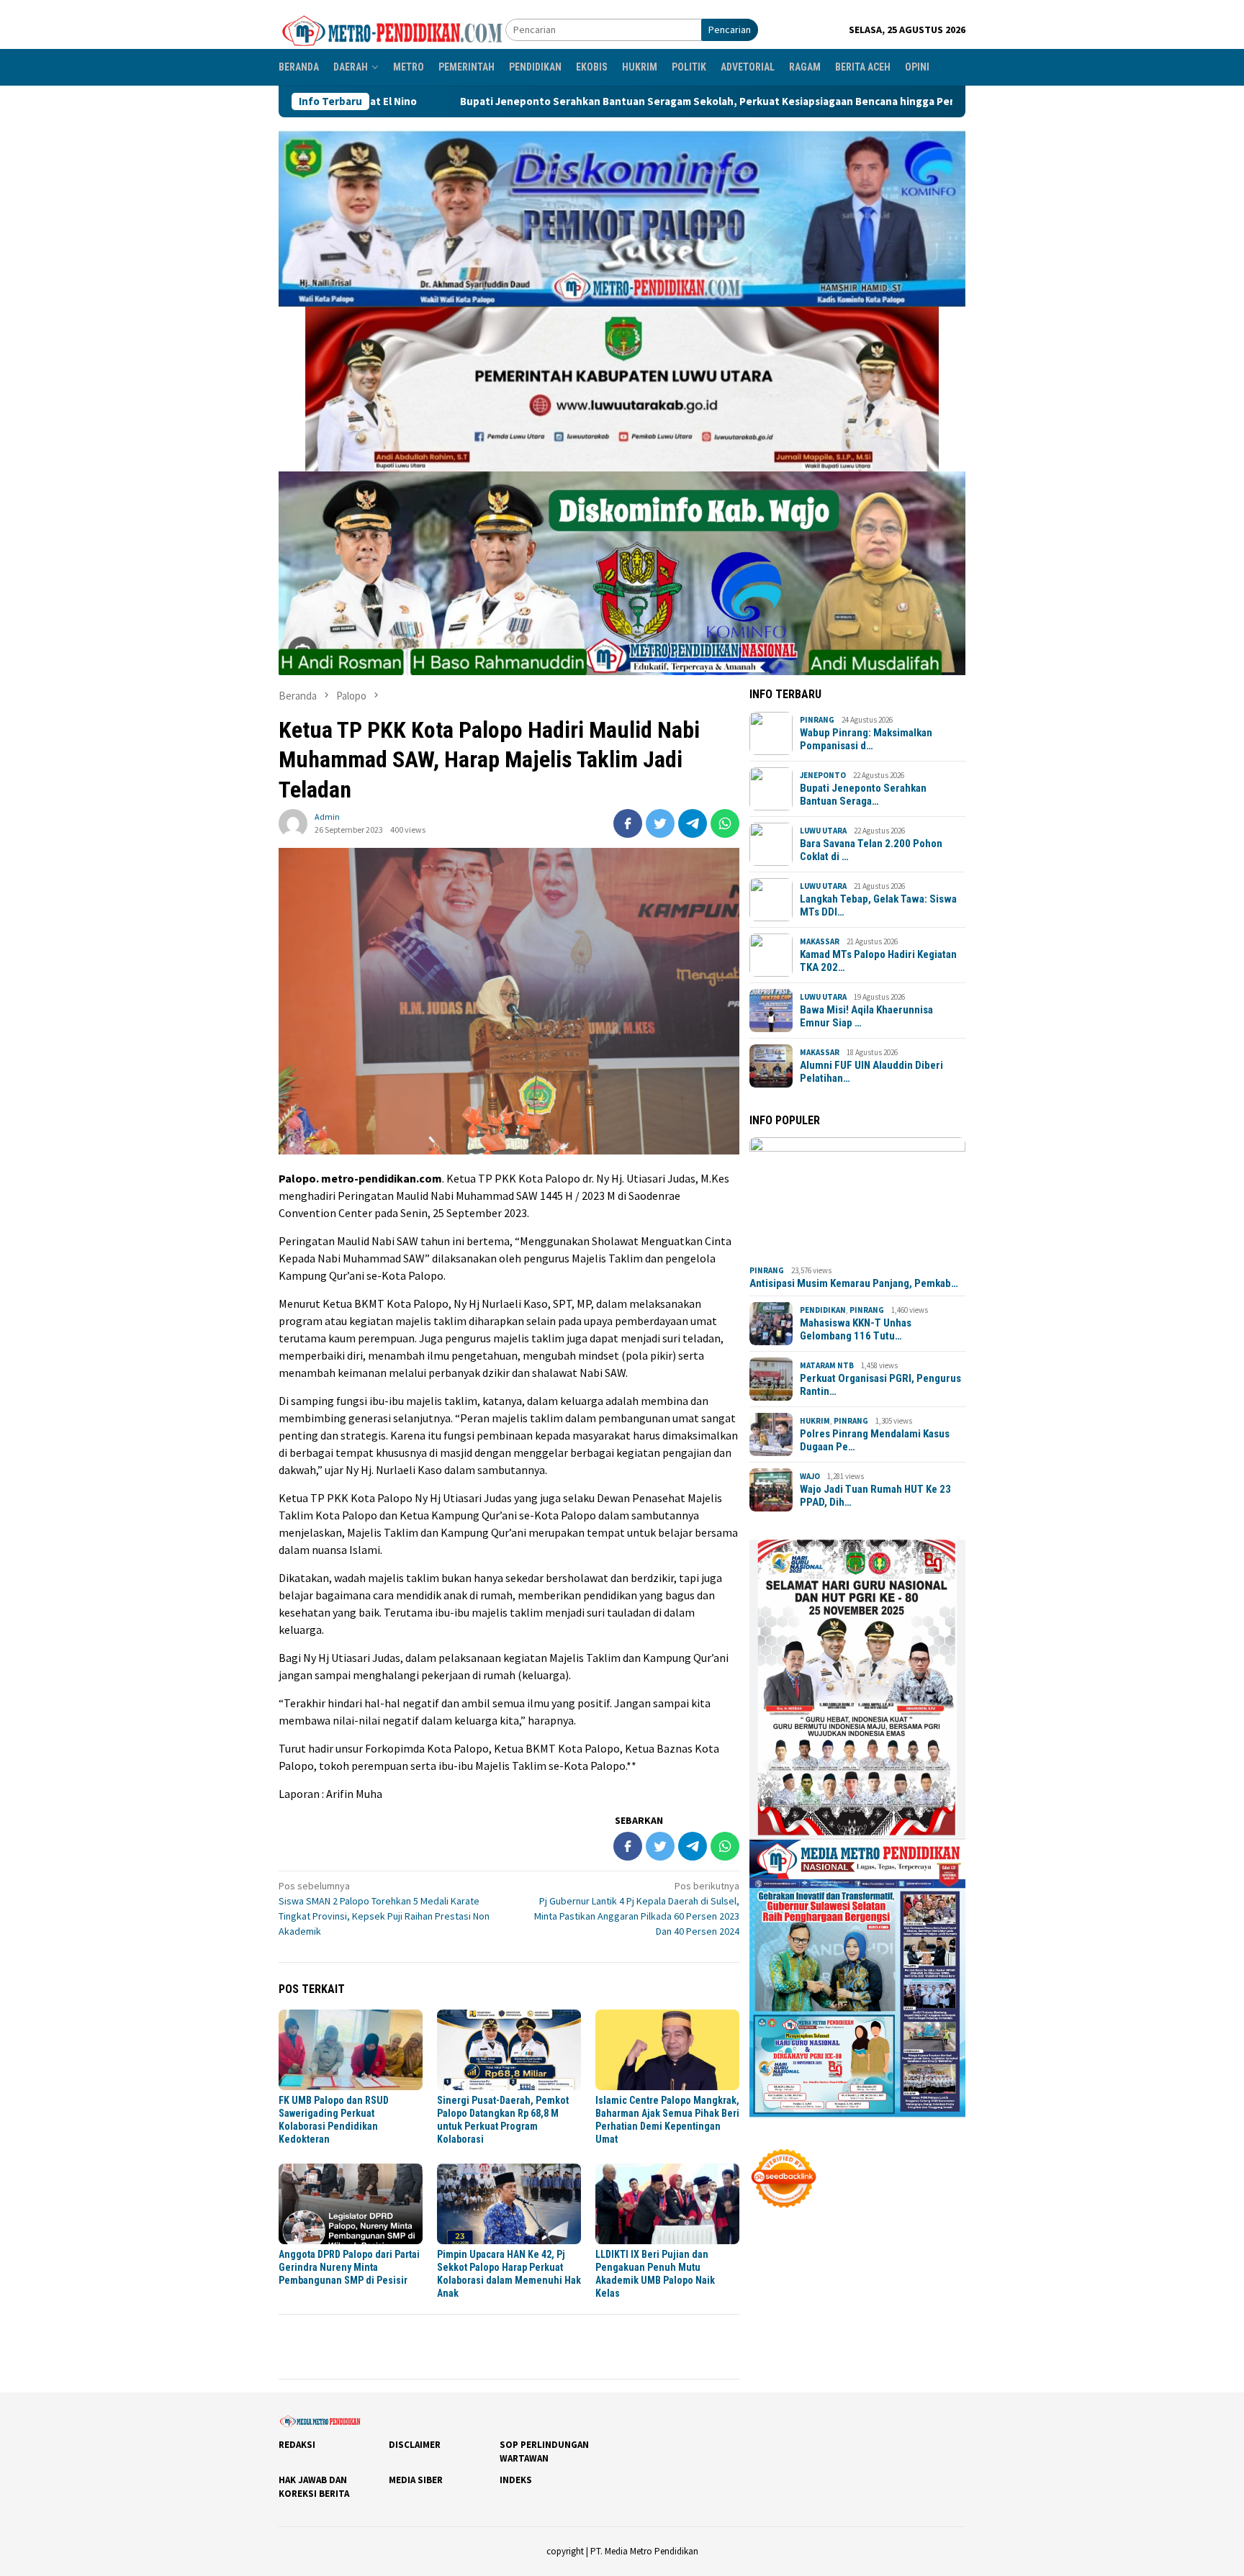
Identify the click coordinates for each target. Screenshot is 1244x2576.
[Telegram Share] (693, 823)
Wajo (810, 1476)
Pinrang (817, 720)
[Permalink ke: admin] (293, 822)
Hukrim (815, 1421)
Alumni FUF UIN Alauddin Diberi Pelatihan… (871, 1072)
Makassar (820, 941)
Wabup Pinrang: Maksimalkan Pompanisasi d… (866, 739)
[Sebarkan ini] (628, 823)
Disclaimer (415, 2445)
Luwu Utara (823, 831)
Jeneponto (823, 775)
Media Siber (416, 2480)
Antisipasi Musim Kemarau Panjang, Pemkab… (854, 1283)
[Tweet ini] (660, 823)
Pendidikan (823, 1310)
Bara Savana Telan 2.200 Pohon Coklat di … (871, 850)
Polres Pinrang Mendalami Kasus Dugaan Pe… (875, 1440)
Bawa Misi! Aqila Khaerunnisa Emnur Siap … (866, 1016)
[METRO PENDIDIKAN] (392, 29)
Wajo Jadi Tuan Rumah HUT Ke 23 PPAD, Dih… (875, 1496)
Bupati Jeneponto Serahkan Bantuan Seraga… (863, 795)
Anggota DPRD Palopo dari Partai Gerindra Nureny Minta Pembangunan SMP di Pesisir (349, 2267)
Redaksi (297, 2445)
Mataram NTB (827, 1365)
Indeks (516, 2480)
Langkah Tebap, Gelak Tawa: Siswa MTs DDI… (878, 905)
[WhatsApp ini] (725, 823)
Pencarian (730, 30)
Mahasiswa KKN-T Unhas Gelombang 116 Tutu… (856, 1329)
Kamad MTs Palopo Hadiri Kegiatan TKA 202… (878, 961)
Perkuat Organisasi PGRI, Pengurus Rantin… (880, 1385)
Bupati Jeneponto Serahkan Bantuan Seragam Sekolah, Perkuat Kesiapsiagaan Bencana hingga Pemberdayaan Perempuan (566, 101)
